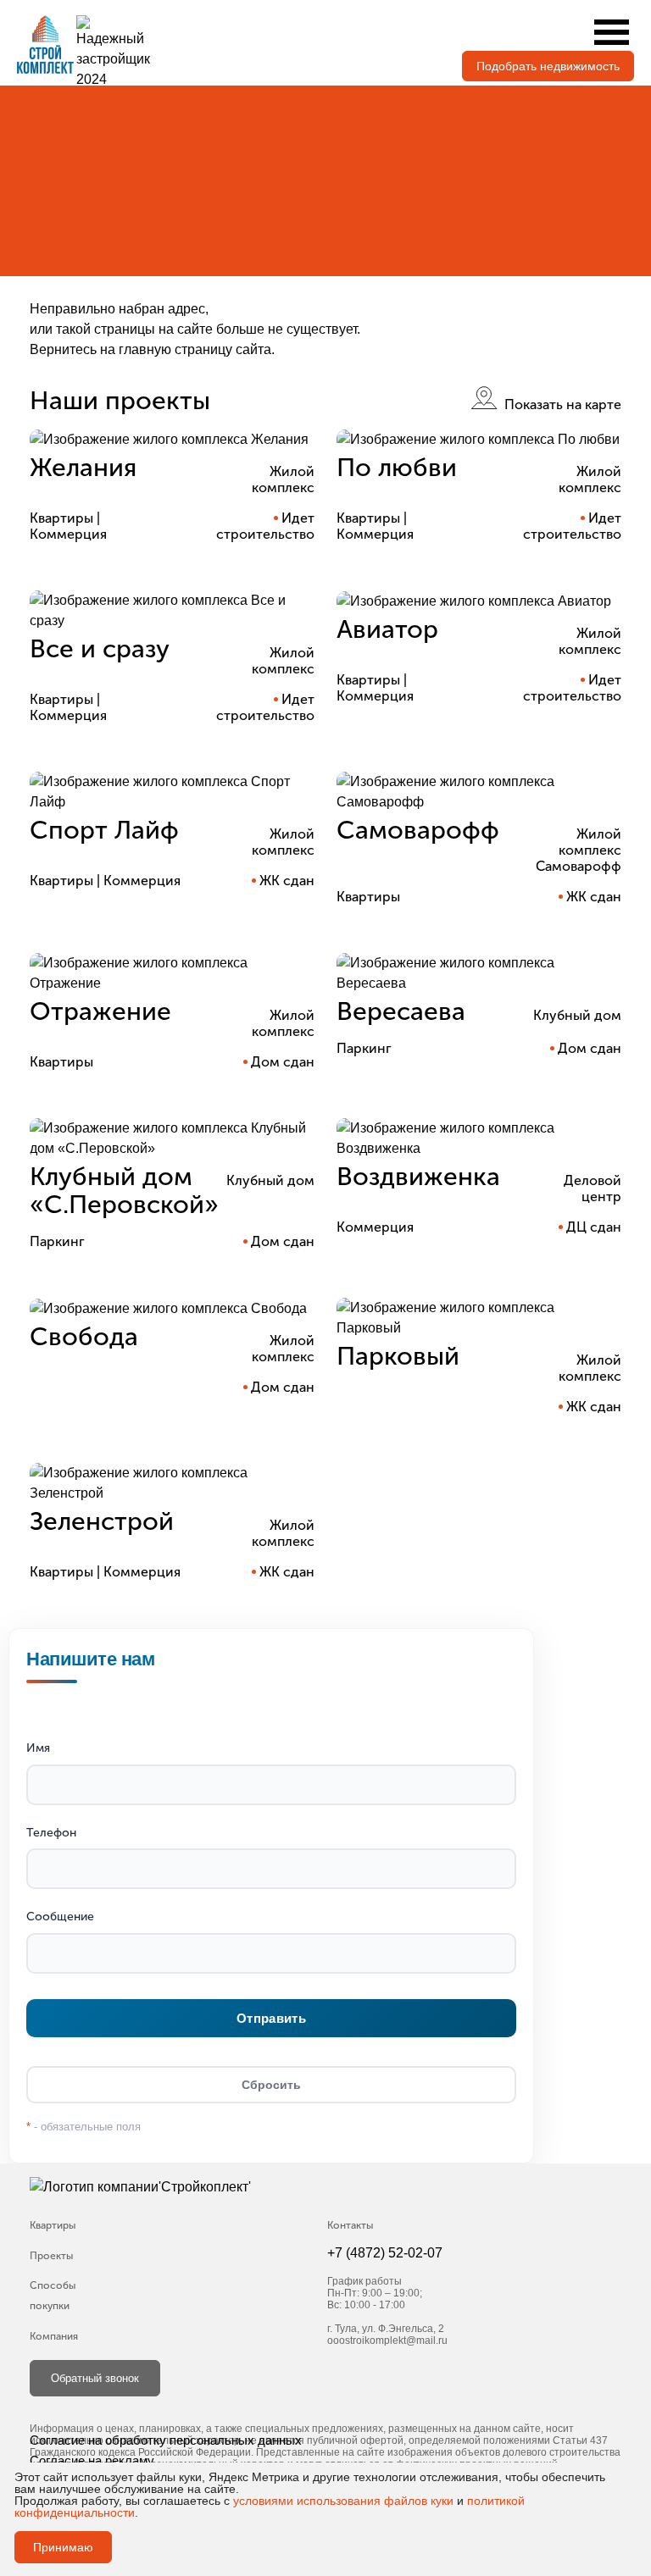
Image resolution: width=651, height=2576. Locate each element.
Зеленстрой (102, 1521)
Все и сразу (100, 649)
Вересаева (401, 1011)
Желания (83, 468)
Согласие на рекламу (92, 2460)
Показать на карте (561, 404)
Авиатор (387, 629)
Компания (54, 2336)
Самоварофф (418, 830)
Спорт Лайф (104, 830)
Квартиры (53, 2225)
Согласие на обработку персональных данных (166, 2440)
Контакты (350, 2225)
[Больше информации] (172, 439)
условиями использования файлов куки (343, 2501)
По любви (397, 468)
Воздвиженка (418, 1177)
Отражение (100, 1011)
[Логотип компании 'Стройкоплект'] (178, 2188)
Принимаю (63, 2547)
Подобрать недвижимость (548, 66)
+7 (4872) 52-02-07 (385, 2253)
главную (145, 349)
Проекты (51, 2256)
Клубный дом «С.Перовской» (124, 1191)
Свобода (84, 1337)
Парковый (398, 1356)
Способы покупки (53, 2296)
